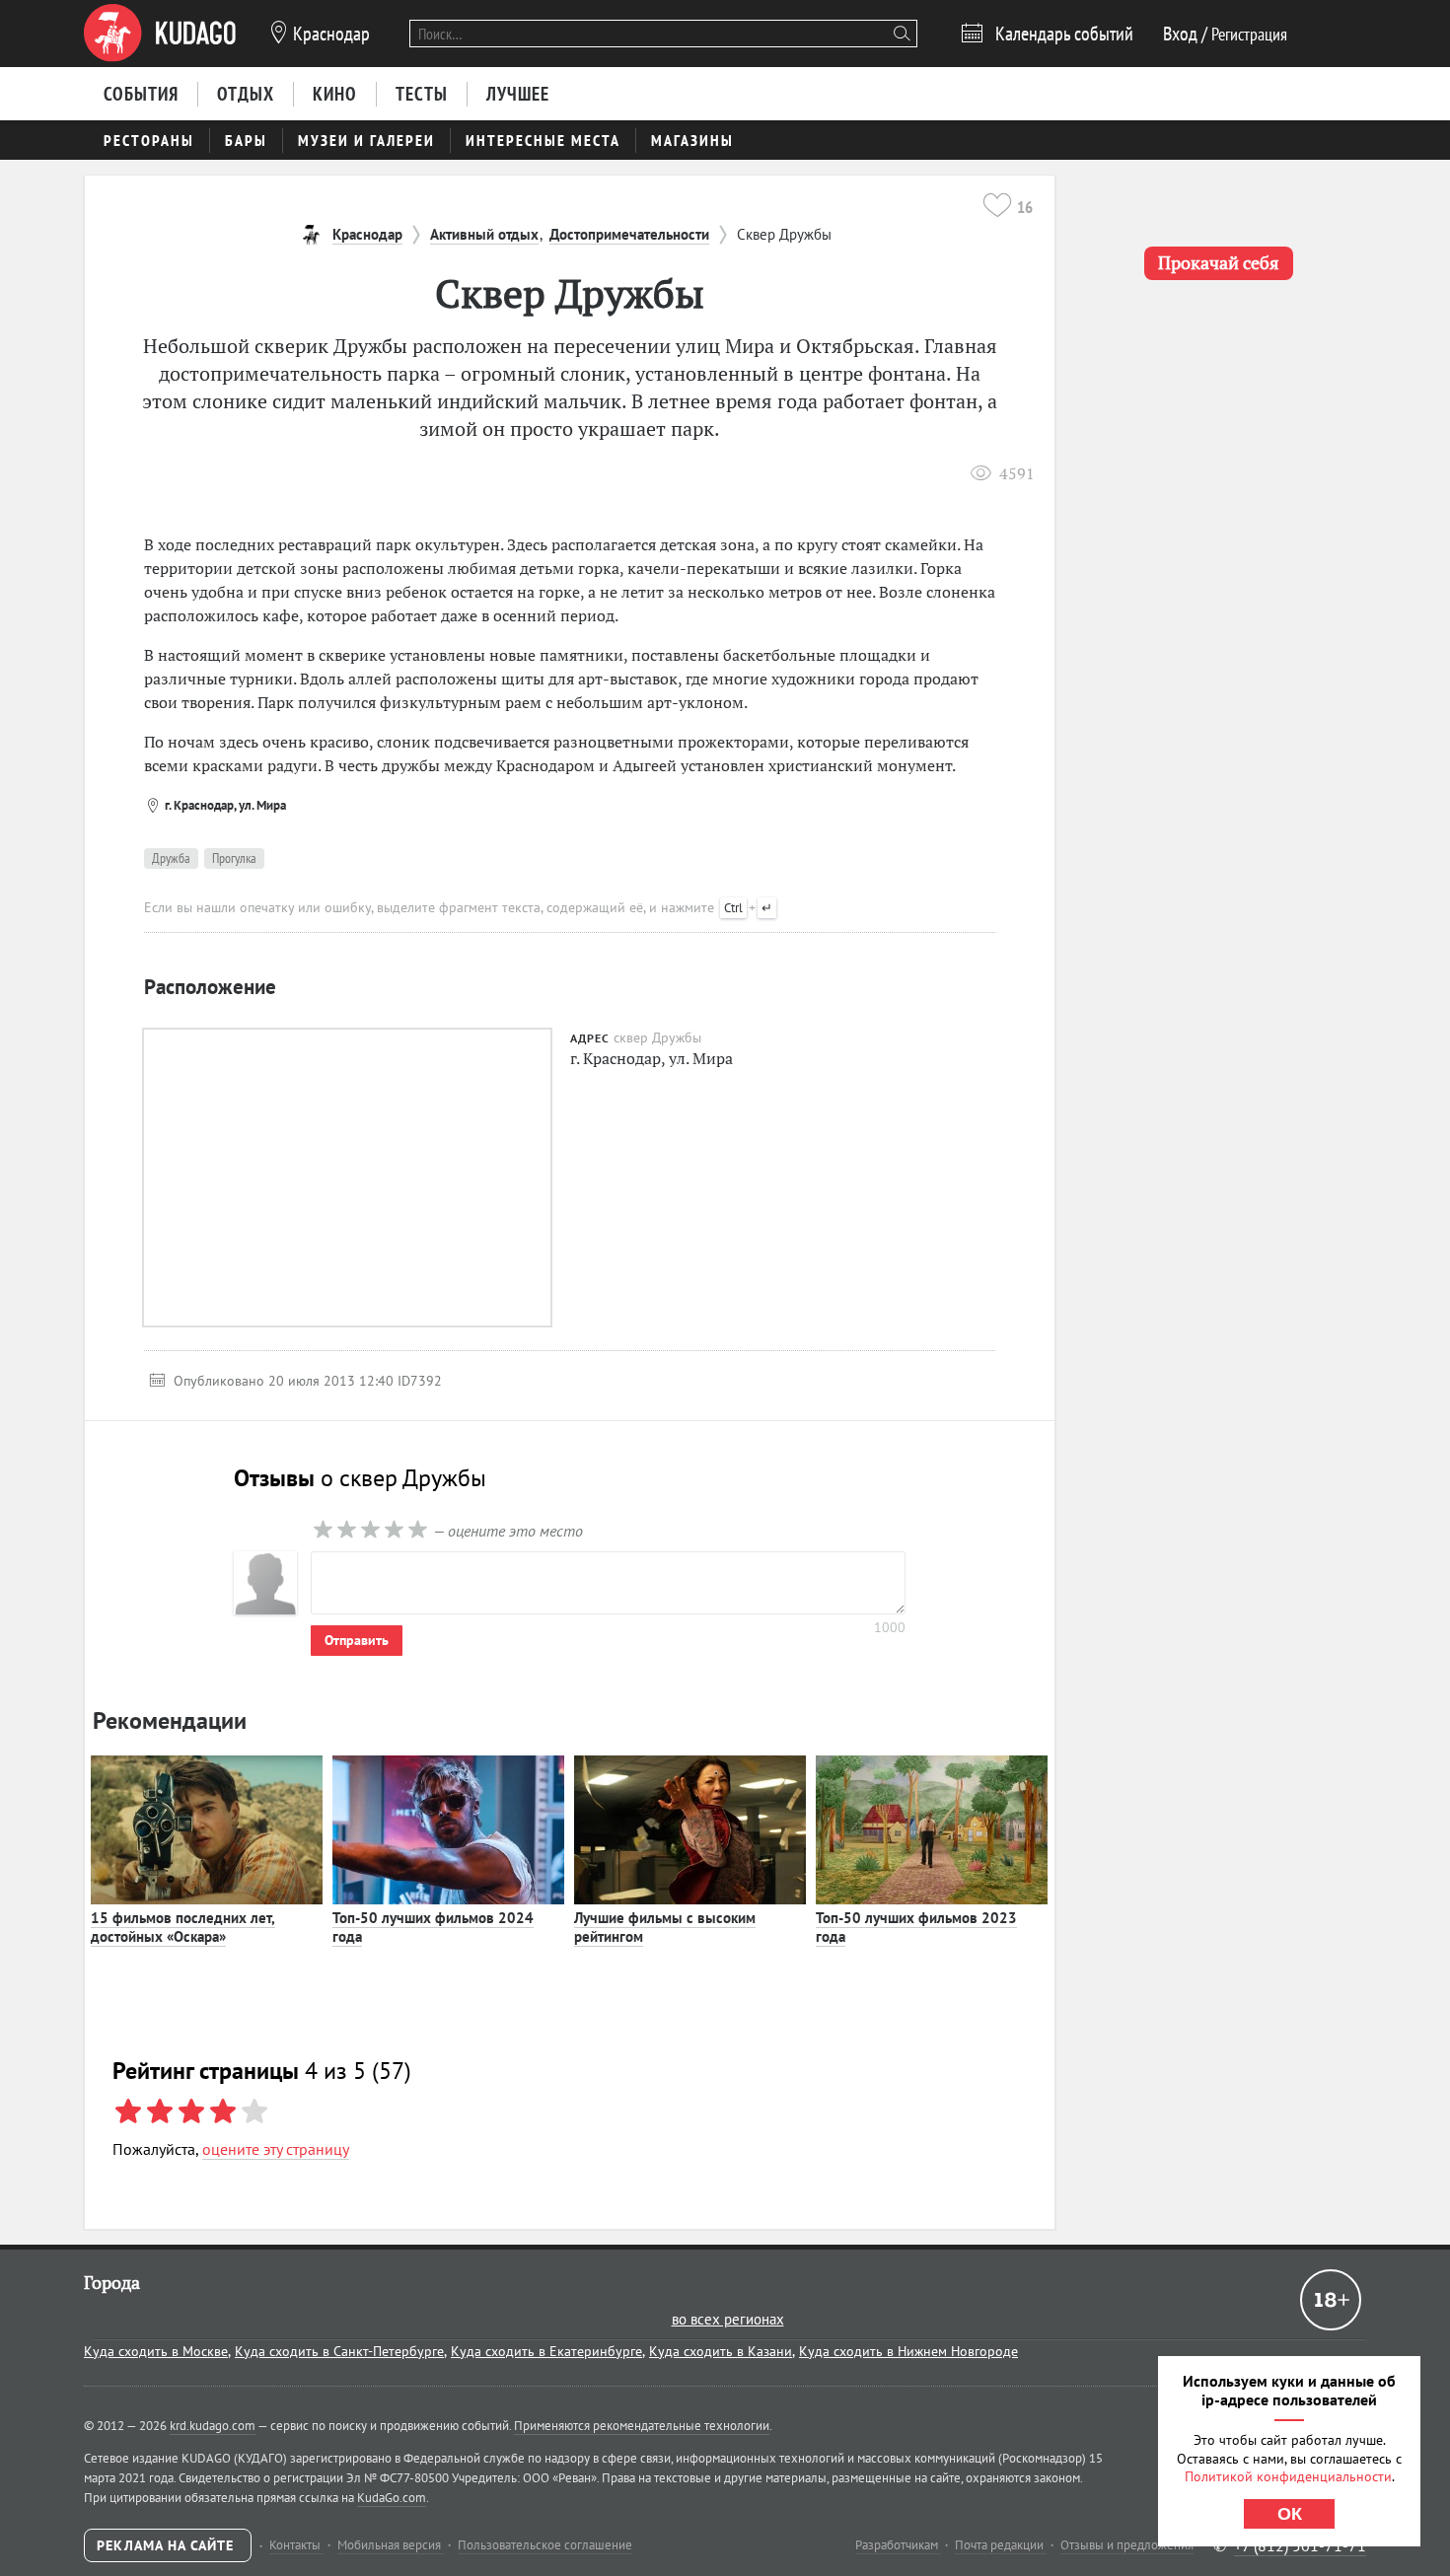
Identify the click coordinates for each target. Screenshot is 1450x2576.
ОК (1290, 2514)
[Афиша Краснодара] (160, 34)
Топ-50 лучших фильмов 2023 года (916, 1928)
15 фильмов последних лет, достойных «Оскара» (183, 1928)
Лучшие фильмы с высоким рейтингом (665, 1928)
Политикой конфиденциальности (1288, 2476)
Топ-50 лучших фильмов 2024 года (433, 1928)
